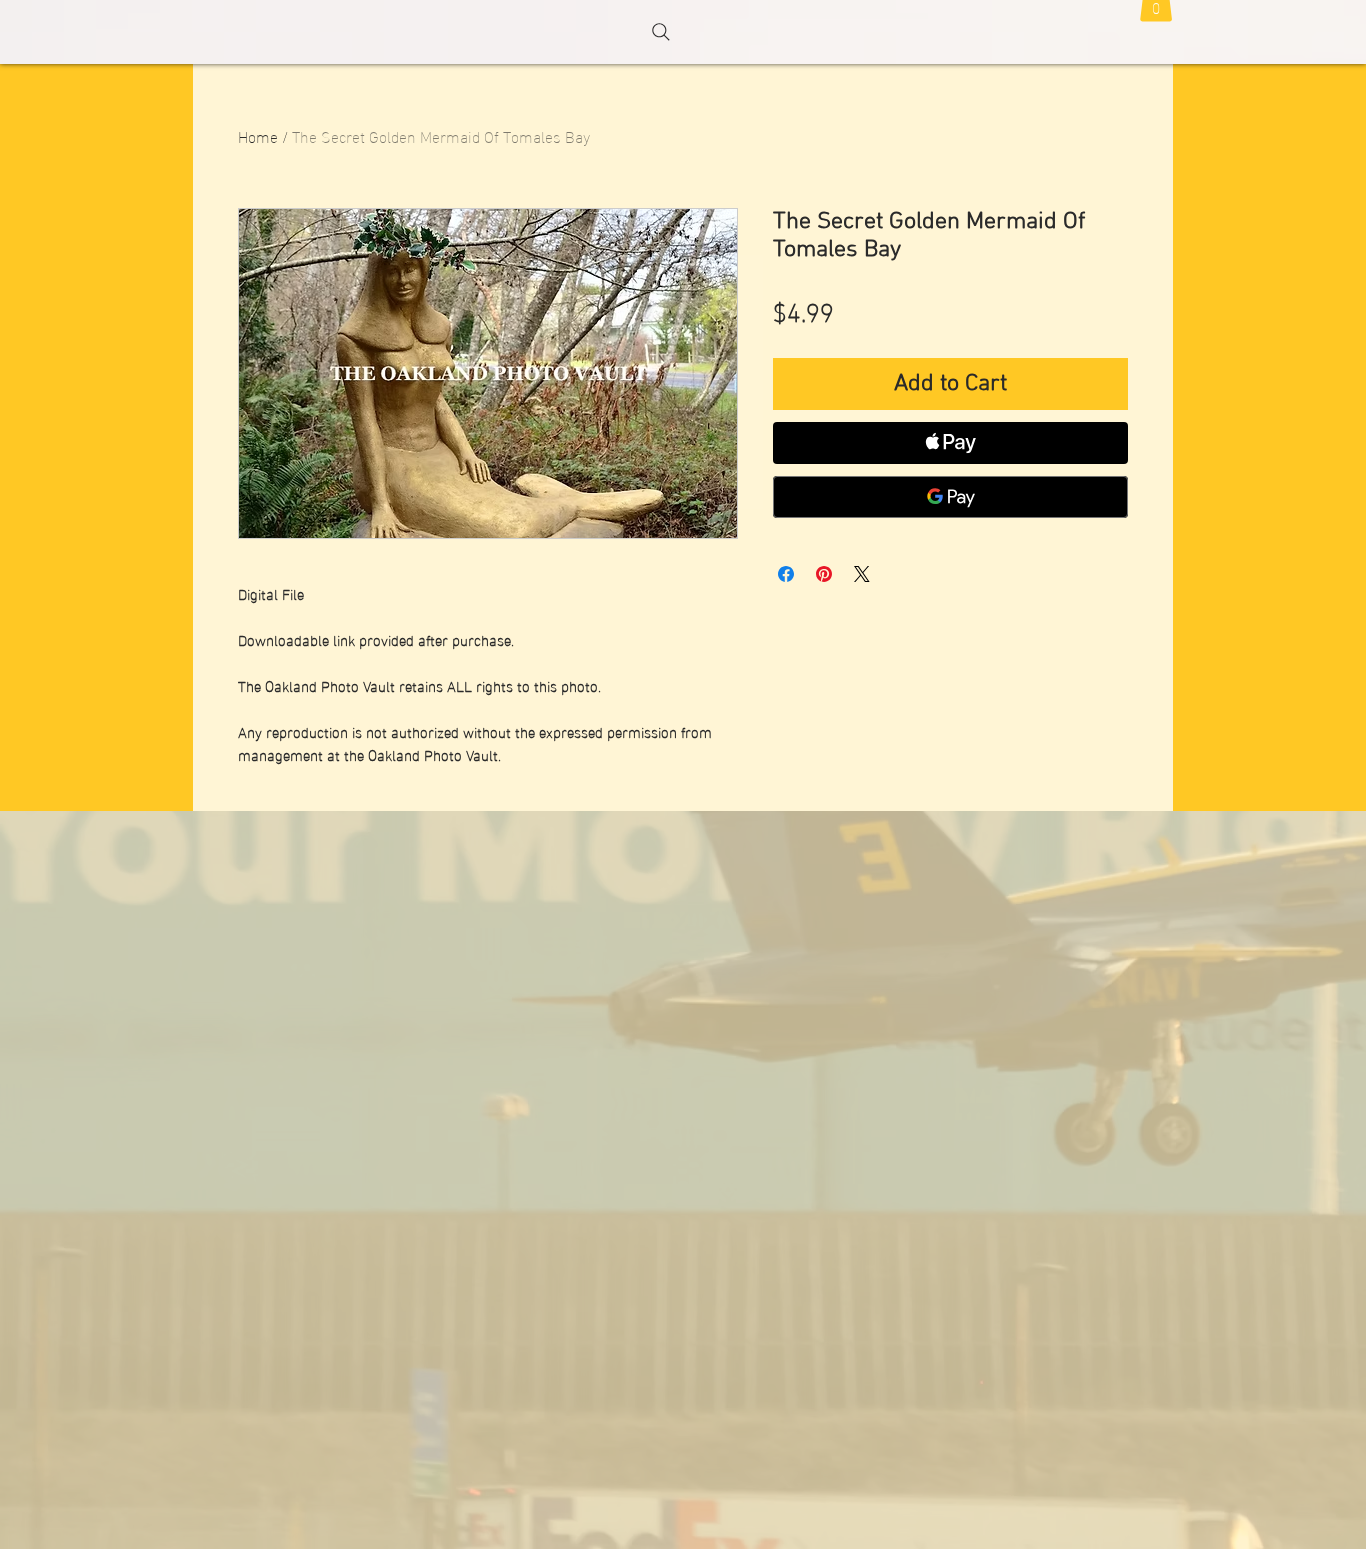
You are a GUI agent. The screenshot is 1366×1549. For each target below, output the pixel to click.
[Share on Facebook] (786, 574)
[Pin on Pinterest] (824, 574)
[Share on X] (862, 574)
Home (258, 135)
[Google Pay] (950, 497)
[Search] (661, 32)
